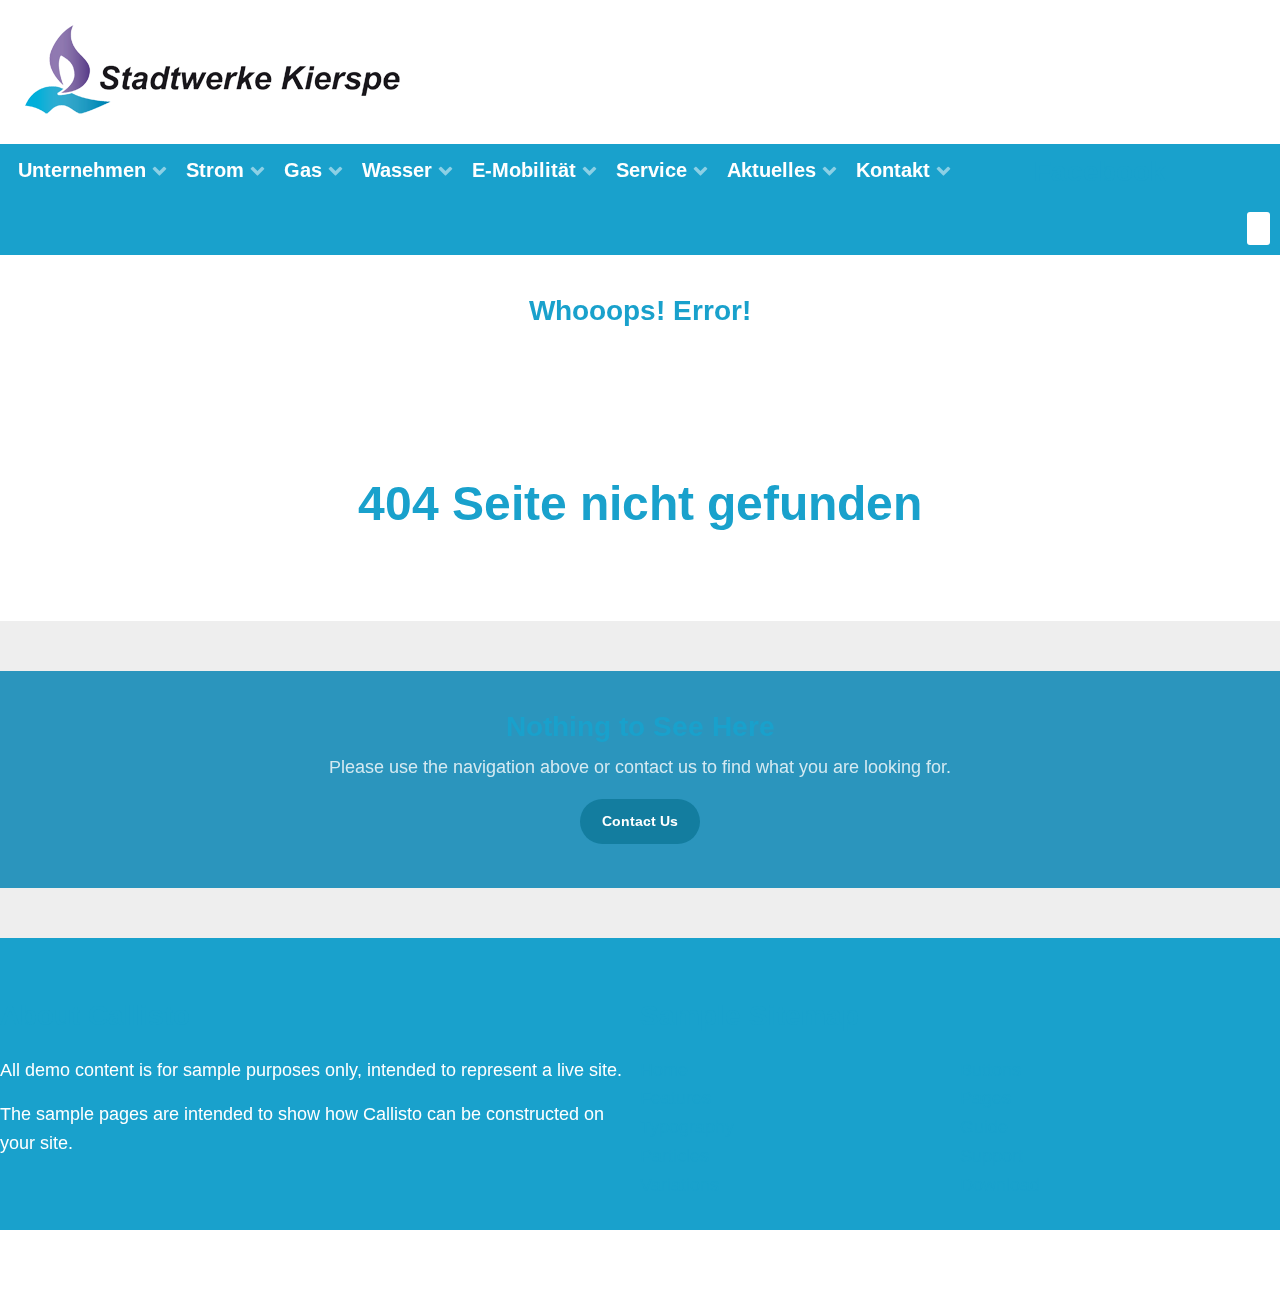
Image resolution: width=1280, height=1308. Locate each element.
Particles (674, 1156)
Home (664, 1070)
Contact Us (640, 821)
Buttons (990, 1070)
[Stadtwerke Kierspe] (215, 71)
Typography (687, 1127)
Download (1000, 1185)
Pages (985, 1098)
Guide (984, 1127)
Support (991, 1156)
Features (675, 1098)
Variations (679, 1185)
